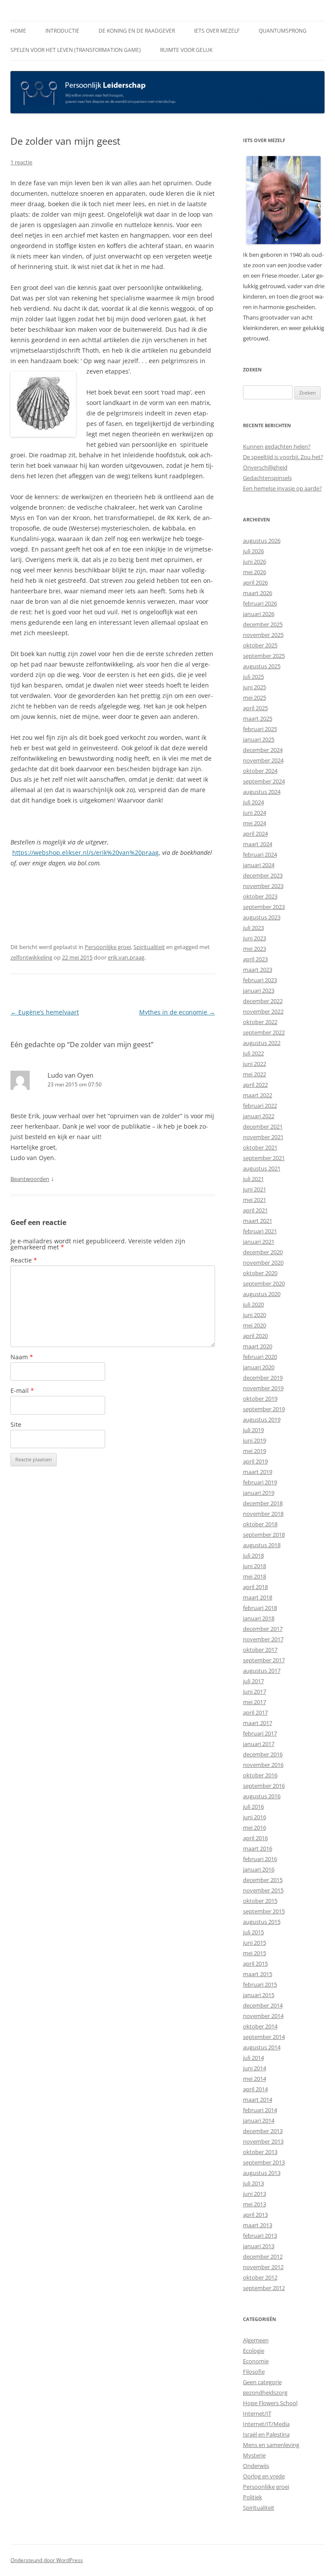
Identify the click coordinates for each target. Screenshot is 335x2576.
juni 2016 (255, 1817)
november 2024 (263, 760)
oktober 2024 (260, 771)
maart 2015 (258, 1974)
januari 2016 (259, 1869)
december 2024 (263, 750)
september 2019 (264, 1409)
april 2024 (255, 834)
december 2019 (263, 1378)
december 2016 (263, 1754)
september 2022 (264, 1032)
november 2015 (263, 1890)
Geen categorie (262, 2382)
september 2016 (264, 1786)
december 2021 (263, 1126)
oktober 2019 (260, 1399)
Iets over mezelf (217, 31)
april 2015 (255, 1963)
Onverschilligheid (265, 467)
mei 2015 (255, 1953)
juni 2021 (255, 1189)
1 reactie (21, 162)
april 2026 (255, 582)
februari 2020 (260, 1357)
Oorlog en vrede (264, 2476)
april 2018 (255, 1587)
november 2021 (263, 1137)
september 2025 (264, 656)
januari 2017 (259, 1744)
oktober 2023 (260, 896)
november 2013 (263, 2141)
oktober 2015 (260, 1901)
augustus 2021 (262, 1168)
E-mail (22, 1390)
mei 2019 (255, 1451)
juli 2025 (253, 677)
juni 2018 (255, 1566)
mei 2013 (255, 2204)
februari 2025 (260, 729)
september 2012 (264, 2288)
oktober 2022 (260, 1022)
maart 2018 (258, 1597)
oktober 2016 (260, 1775)
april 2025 (255, 708)
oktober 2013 (260, 2152)
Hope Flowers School (270, 2403)
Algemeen (256, 2340)
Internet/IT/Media (266, 2424)
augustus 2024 (262, 792)
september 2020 (264, 1283)
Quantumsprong (283, 31)
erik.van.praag (126, 957)
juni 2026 (255, 561)
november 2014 (263, 2016)
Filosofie (254, 2372)
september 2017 (264, 1660)
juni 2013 (255, 2194)
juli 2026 (253, 551)
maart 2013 (258, 2225)
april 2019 (255, 1461)
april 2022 (255, 1085)
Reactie (24, 1260)
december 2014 (263, 2005)
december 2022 (263, 1001)
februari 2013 (260, 2236)
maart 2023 (258, 970)
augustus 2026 (262, 541)
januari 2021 (259, 1242)
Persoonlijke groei (108, 947)
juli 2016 (253, 1807)
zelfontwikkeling (31, 957)
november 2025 (263, 635)
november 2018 (263, 1514)
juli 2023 (253, 928)
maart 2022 (258, 1095)
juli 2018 (253, 1555)
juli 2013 (253, 2183)
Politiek (253, 2497)
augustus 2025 (262, 666)
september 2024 (264, 781)
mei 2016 (255, 1827)
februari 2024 (260, 854)
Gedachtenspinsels (267, 478)
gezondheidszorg (265, 2392)
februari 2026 (260, 603)
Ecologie (254, 2351)
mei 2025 (255, 698)
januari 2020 (259, 1367)
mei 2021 (255, 1200)
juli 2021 (253, 1179)
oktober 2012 (260, 2277)
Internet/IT (257, 2413)
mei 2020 (255, 1325)
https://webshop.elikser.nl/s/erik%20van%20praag (85, 852)
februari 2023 (260, 980)
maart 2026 (258, 593)
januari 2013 (259, 2246)
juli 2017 (253, 1681)
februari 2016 (260, 1859)
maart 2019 (258, 1472)
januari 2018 (259, 1618)
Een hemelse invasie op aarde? (282, 488)
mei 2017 (255, 1702)
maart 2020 (258, 1346)
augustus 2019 (262, 1419)
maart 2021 (258, 1221)
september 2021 (264, 1158)
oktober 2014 (260, 2026)
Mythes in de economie (177, 1012)
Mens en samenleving (271, 2445)
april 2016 (255, 1838)
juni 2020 (255, 1315)
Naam (22, 1357)
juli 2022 (253, 1053)
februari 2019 (260, 1482)
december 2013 (263, 2131)
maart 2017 (258, 1723)
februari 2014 (260, 2110)
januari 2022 (259, 1116)
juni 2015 (255, 1943)
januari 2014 (259, 2120)
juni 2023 (255, 938)
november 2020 (263, 1262)
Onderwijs (256, 2466)
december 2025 (263, 624)
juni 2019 (255, 1440)
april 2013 (255, 2215)
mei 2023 (255, 949)
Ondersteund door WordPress (47, 2560)
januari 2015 (259, 1995)
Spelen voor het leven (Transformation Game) (76, 50)
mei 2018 (255, 1576)
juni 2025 (255, 687)
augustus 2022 (262, 1043)
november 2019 (263, 1388)
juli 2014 (253, 2058)
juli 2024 (253, 802)
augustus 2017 (262, 1671)
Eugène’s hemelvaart (45, 1012)
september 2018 (264, 1535)
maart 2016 (258, 1848)
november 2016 (263, 1765)
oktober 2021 (260, 1147)
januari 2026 (259, 614)
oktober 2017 (260, 1650)
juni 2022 (255, 1064)
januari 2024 (259, 865)
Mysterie (254, 2455)
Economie (256, 2361)
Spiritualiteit (149, 947)
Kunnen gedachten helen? (277, 446)
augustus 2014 (262, 2047)
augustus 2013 (262, 2173)
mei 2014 (255, 2079)
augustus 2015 (262, 1922)
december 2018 (263, 1503)
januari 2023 (259, 990)
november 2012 (263, 2267)
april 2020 (255, 1336)
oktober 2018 (260, 1524)
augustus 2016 (262, 1796)
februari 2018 (260, 1608)
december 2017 (263, 1629)
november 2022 (263, 1011)
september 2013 (264, 2162)
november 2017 (263, 1639)
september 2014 (264, 2037)
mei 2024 (255, 823)
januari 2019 (259, 1493)
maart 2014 (258, 2100)
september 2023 (264, 907)
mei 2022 (255, 1074)
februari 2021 (260, 1231)
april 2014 (255, 2089)
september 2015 (264, 1911)
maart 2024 (258, 844)
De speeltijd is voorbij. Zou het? (283, 457)
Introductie (62, 31)
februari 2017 (260, 1733)
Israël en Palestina (266, 2434)
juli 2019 (253, 1430)
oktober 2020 (260, 1273)
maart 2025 (258, 718)
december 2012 (263, 2256)
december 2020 (263, 1252)
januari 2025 (259, 739)
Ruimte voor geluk (186, 50)
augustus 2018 (262, 1545)
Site (16, 1424)
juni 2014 (255, 2068)
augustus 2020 (262, 1294)
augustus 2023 (262, 917)
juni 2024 (255, 813)
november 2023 (263, 886)
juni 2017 (255, 1691)
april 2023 (255, 959)
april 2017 (255, 1712)
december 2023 (263, 875)
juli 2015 (253, 1932)
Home (18, 31)
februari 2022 (260, 1106)
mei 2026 (255, 572)
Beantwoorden (30, 1179)
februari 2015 (260, 1984)
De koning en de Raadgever (137, 31)
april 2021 (255, 1210)
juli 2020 (253, 1304)
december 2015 (263, 1880)
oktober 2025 (260, 645)
